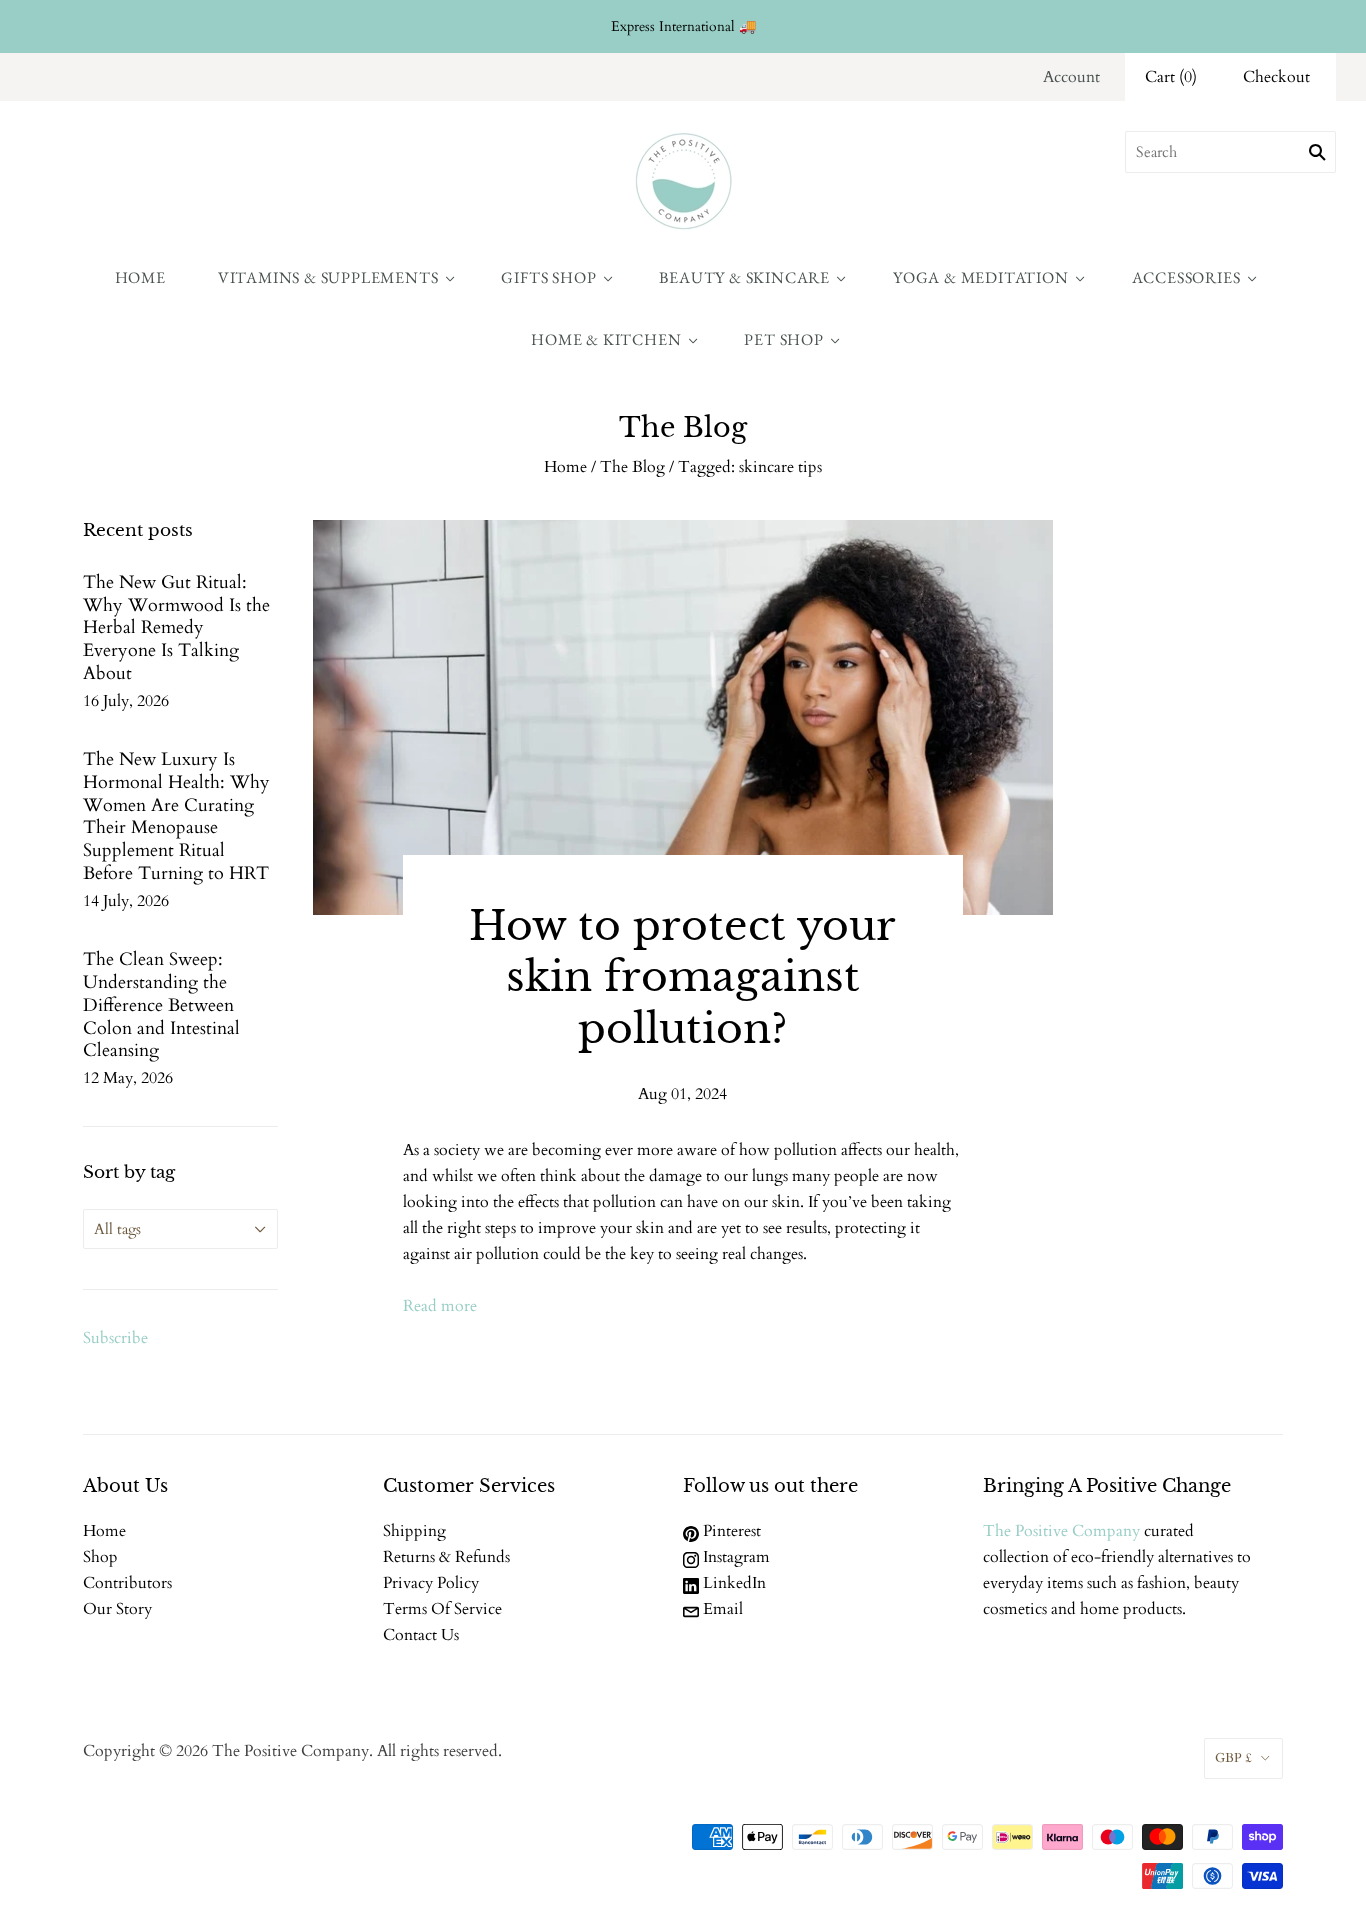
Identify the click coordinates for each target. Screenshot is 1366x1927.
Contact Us (421, 1635)
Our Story (117, 1609)
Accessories (1186, 277)
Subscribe (115, 1338)
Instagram (734, 1557)
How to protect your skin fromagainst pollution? (682, 977)
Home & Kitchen (606, 339)
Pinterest (730, 1531)
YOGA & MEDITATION (981, 277)
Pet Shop (783, 339)
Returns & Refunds (446, 1557)
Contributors (127, 1583)
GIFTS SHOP (548, 277)
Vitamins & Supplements (328, 277)
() (1171, 77)
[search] (1230, 152)
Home (140, 277)
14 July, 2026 (126, 901)
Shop (100, 1557)
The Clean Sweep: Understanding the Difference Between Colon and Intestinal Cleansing (161, 1005)
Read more (440, 1306)
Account (1071, 77)
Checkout (1276, 77)
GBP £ (1233, 1758)
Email (721, 1609)
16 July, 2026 (126, 701)
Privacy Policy (431, 1583)
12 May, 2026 (128, 1078)
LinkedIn (732, 1583)
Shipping (414, 1531)
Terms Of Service (442, 1609)
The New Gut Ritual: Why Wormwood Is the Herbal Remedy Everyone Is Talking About (176, 628)
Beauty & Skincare (744, 277)
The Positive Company (1061, 1531)
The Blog (632, 467)
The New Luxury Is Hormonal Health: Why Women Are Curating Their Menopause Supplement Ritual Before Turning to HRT (176, 816)
